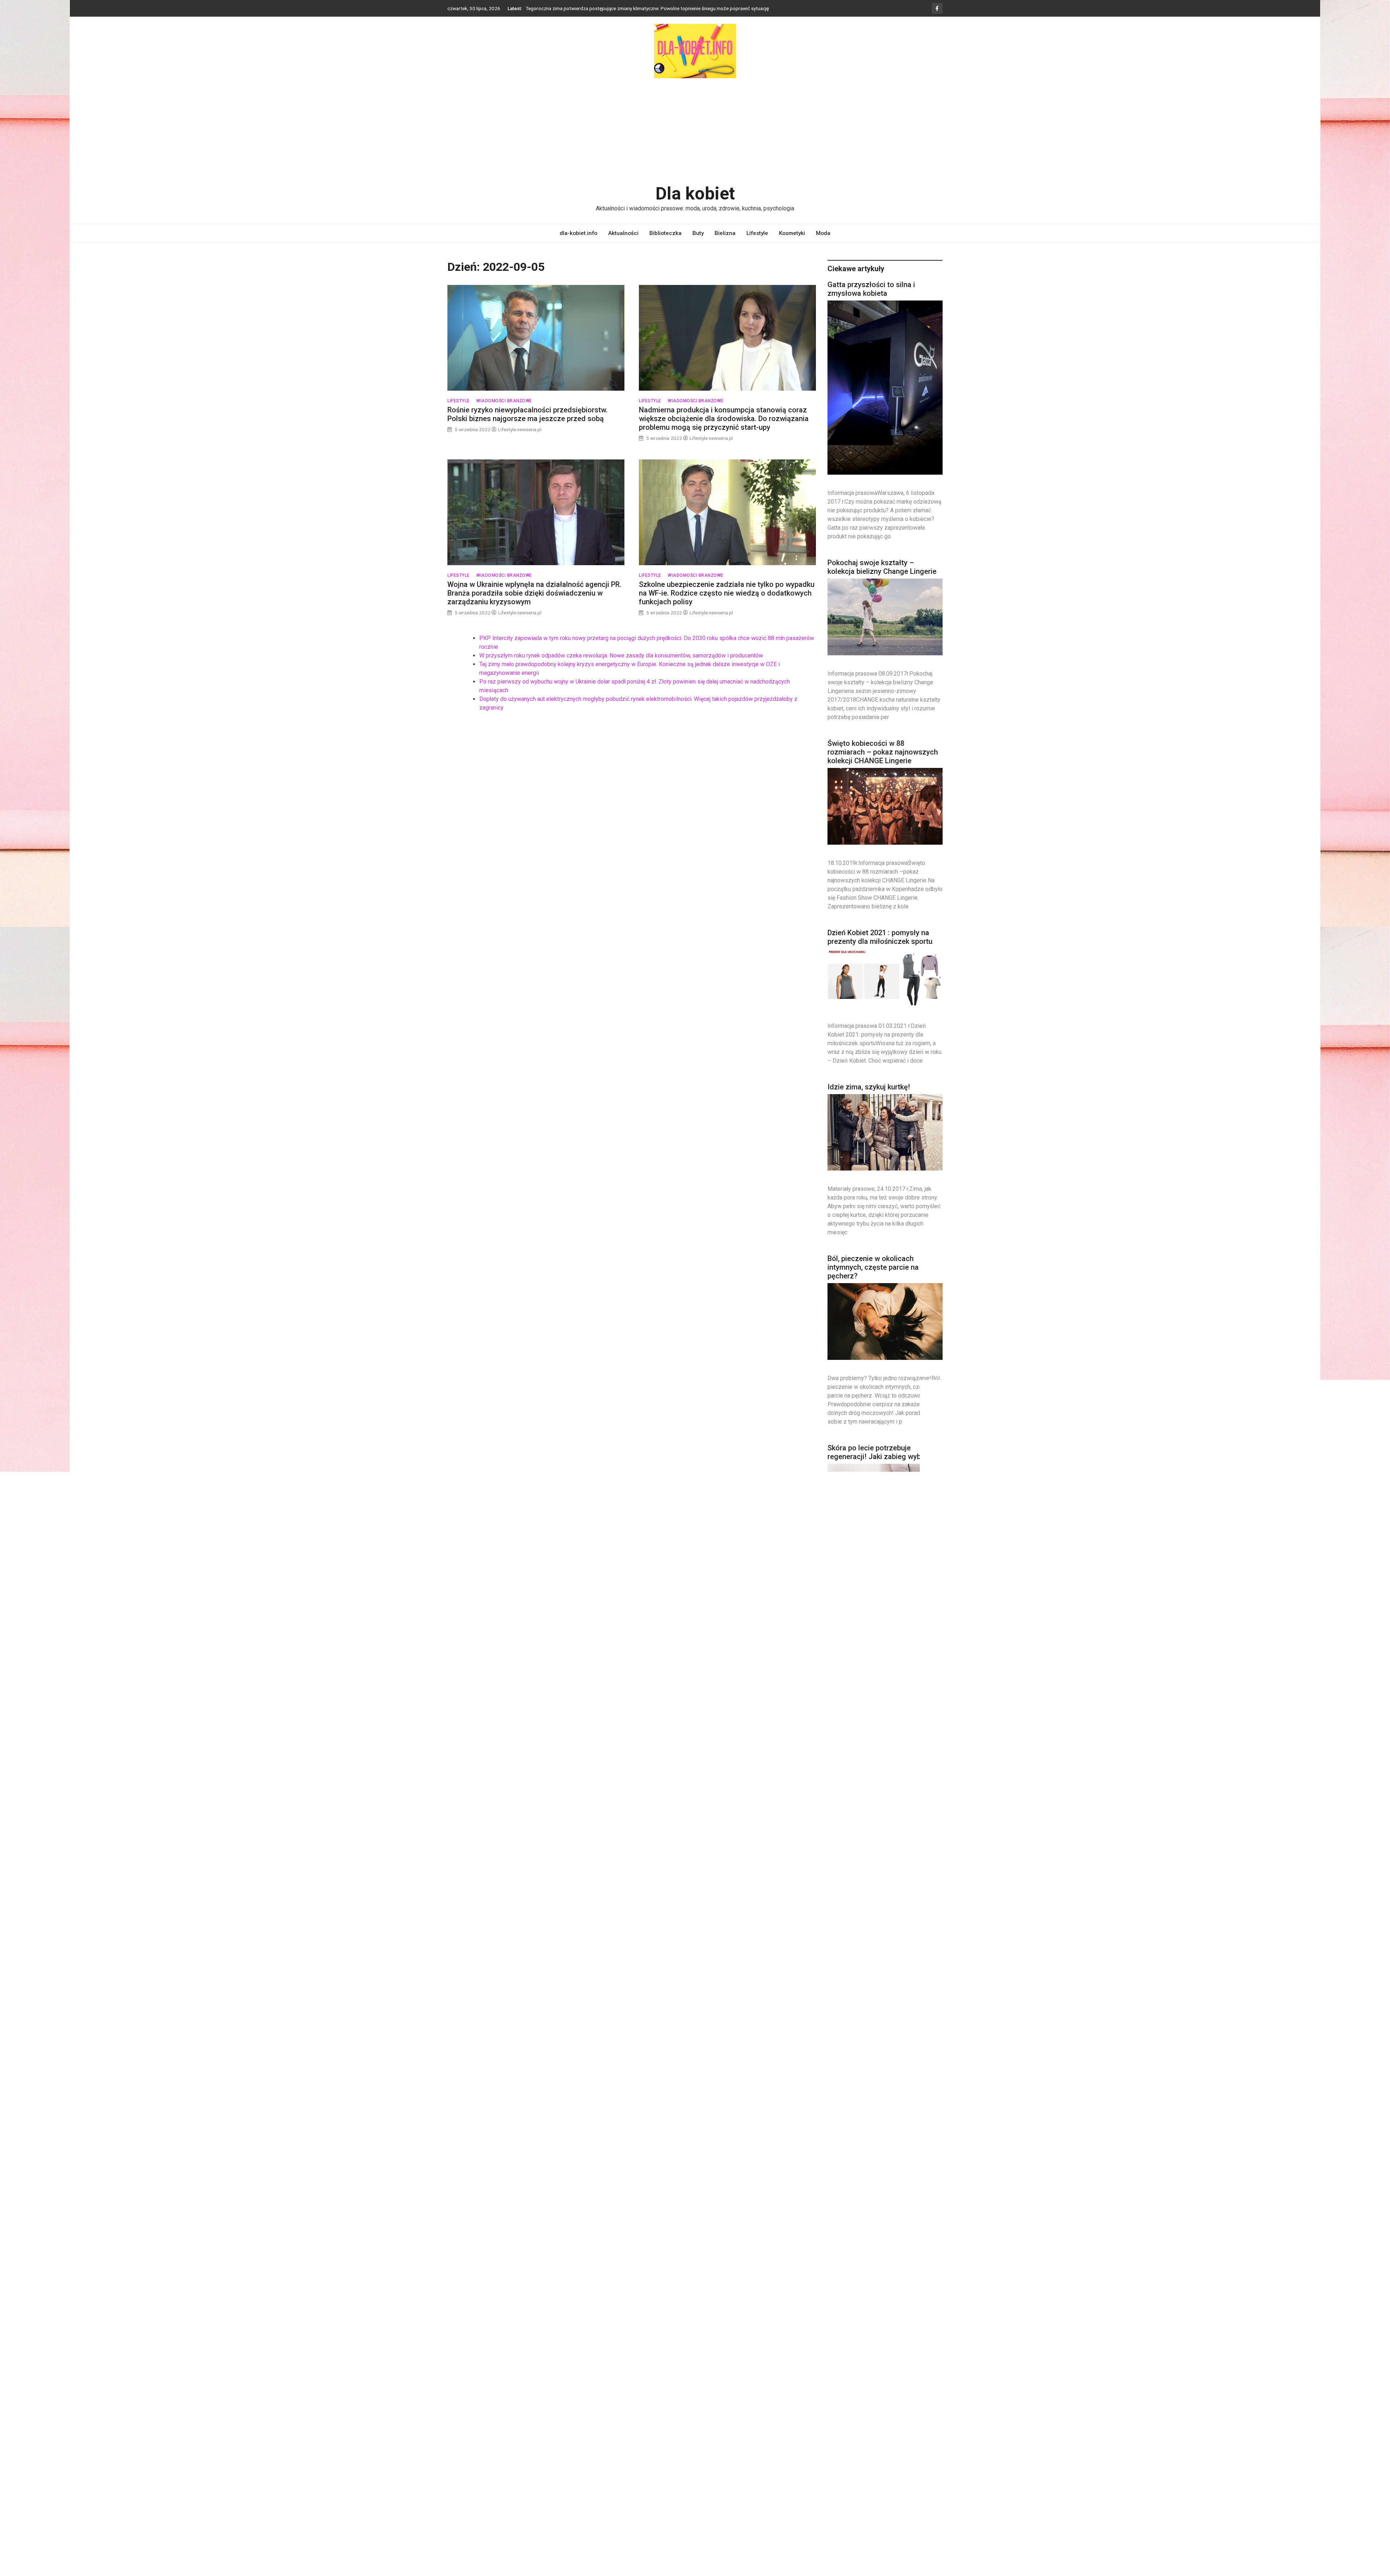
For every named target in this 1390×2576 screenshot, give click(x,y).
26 (831, 2281)
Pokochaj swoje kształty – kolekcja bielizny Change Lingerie (882, 567)
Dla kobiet (695, 194)
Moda (823, 233)
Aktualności (623, 233)
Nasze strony (463, 2412)
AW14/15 (901, 2392)
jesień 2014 (887, 2407)
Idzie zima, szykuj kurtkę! (869, 1087)
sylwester (886, 2467)
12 (831, 2262)
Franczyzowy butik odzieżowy (877, 2057)
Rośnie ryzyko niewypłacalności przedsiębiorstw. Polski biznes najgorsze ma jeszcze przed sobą (528, 415)
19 (831, 2272)
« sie (834, 2316)
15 (880, 2262)
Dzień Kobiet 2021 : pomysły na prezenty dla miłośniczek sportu (880, 937)
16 (897, 2262)
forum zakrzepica (679, 2390)
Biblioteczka (665, 233)
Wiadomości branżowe (504, 401)
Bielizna (725, 233)
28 (864, 2281)
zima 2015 (901, 2507)
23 (897, 2272)
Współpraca (462, 2460)
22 (880, 2272)
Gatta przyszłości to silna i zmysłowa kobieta (871, 289)
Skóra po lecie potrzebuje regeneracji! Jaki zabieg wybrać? (881, 1453)
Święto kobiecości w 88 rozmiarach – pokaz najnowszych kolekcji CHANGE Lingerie (883, 752)
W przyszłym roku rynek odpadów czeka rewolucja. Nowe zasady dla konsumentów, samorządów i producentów (621, 655)
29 (880, 2281)
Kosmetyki (792, 233)
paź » (851, 2316)
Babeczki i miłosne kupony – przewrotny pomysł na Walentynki (883, 1881)
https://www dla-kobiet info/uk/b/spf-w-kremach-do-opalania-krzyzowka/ (700, 2429)
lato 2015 (892, 2421)
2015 (873, 2392)
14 (864, 2262)
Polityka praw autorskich (476, 2424)
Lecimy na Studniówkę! (865, 1629)
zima (882, 2491)
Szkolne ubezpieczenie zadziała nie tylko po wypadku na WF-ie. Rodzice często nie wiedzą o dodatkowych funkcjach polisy (727, 593)
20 (847, 2272)
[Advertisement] (695, 131)
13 (847, 2262)
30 (897, 2281)
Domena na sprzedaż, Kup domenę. (489, 2399)
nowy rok (886, 2436)
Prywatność (461, 2436)
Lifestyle (757, 233)
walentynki (909, 2467)
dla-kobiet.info (578, 233)
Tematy (456, 2448)
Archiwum (459, 2388)
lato (871, 2421)
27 (847, 2281)
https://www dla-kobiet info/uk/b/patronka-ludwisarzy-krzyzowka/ (697, 2413)
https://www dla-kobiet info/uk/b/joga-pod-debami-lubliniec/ (700, 2398)
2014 (860, 2393)
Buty (698, 233)
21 (864, 2272)
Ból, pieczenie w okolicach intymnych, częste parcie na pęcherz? (873, 1268)
